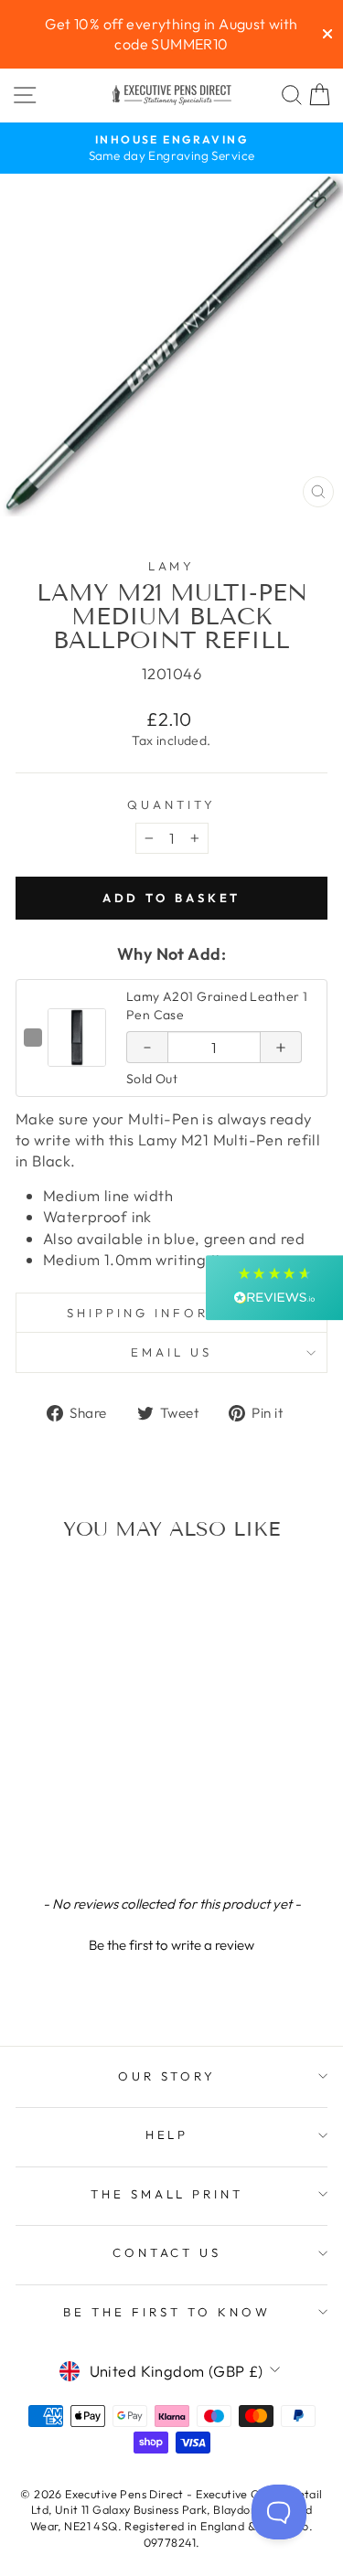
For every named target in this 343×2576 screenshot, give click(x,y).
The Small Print (167, 2194)
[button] (171, 1943)
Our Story (167, 2076)
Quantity (171, 804)
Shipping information (171, 1313)
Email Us (171, 1352)
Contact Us (167, 2252)
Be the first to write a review (171, 1945)
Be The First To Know (167, 2312)
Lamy (172, 566)
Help (167, 2134)
